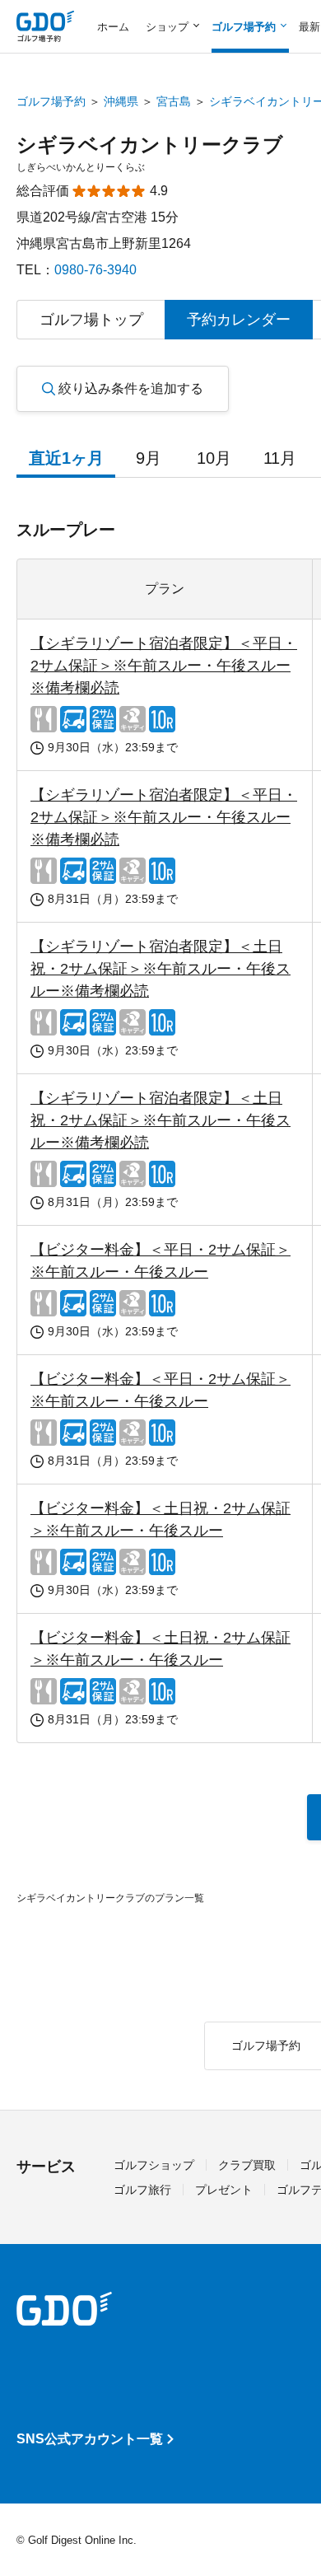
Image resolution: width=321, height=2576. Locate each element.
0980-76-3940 (95, 270)
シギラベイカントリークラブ (150, 145)
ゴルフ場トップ (91, 320)
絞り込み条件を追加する (131, 388)
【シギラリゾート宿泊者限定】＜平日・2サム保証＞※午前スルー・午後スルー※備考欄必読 (164, 666)
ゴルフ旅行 (142, 2190)
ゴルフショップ (154, 2165)
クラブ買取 (247, 2165)
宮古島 (174, 101)
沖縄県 (121, 101)
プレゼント (224, 2190)
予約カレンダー (239, 320)
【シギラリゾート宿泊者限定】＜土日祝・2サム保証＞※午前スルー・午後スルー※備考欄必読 (160, 969)
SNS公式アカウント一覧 (90, 2439)
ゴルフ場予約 (51, 101)
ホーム (113, 27)
